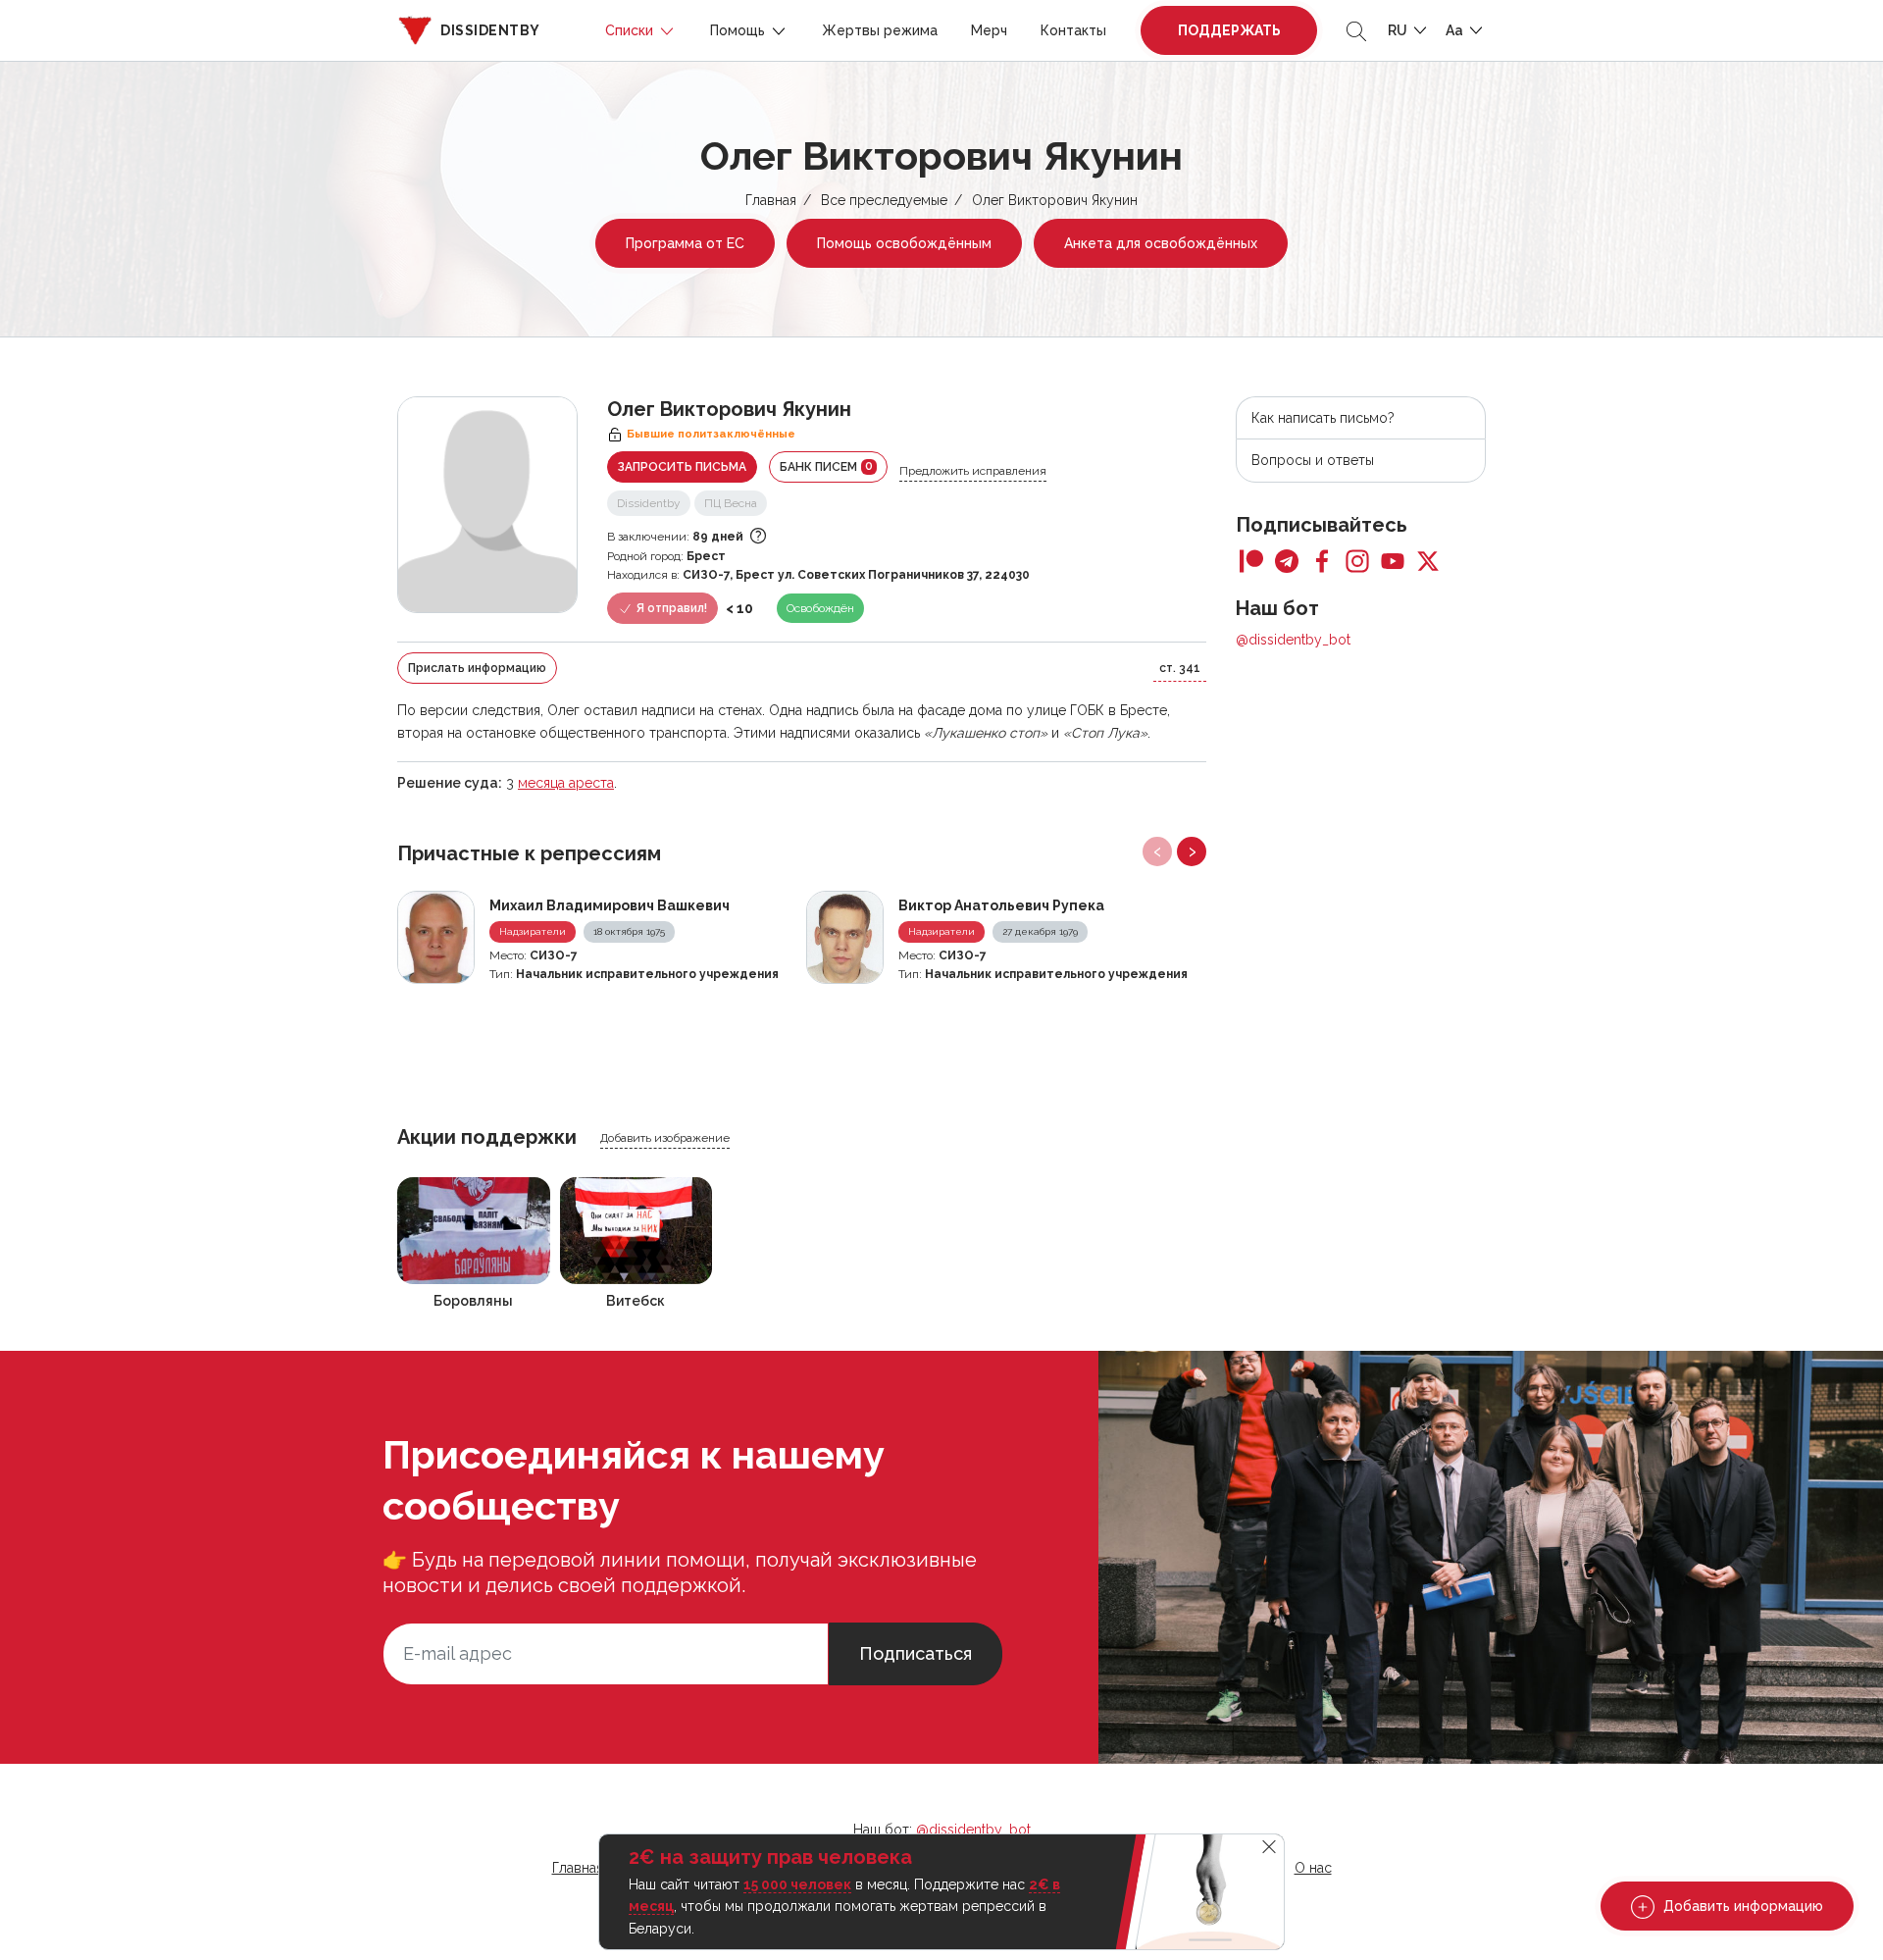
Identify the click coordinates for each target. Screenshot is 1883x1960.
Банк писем (826, 466)
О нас (1313, 1868)
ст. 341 (1180, 668)
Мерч (989, 30)
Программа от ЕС (685, 243)
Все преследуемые (884, 200)
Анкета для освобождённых (1161, 243)
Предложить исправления (973, 471)
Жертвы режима (880, 30)
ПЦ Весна (731, 503)
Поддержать (1229, 30)
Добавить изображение (665, 1138)
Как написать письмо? (1323, 418)
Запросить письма (682, 467)
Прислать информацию (477, 668)
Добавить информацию (1741, 1906)
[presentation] (1157, 851)
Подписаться (916, 1653)
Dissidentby (649, 503)
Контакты (1073, 30)
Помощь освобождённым (904, 243)
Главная (771, 200)
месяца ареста (566, 783)
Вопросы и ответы (1313, 460)
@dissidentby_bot (1293, 640)
